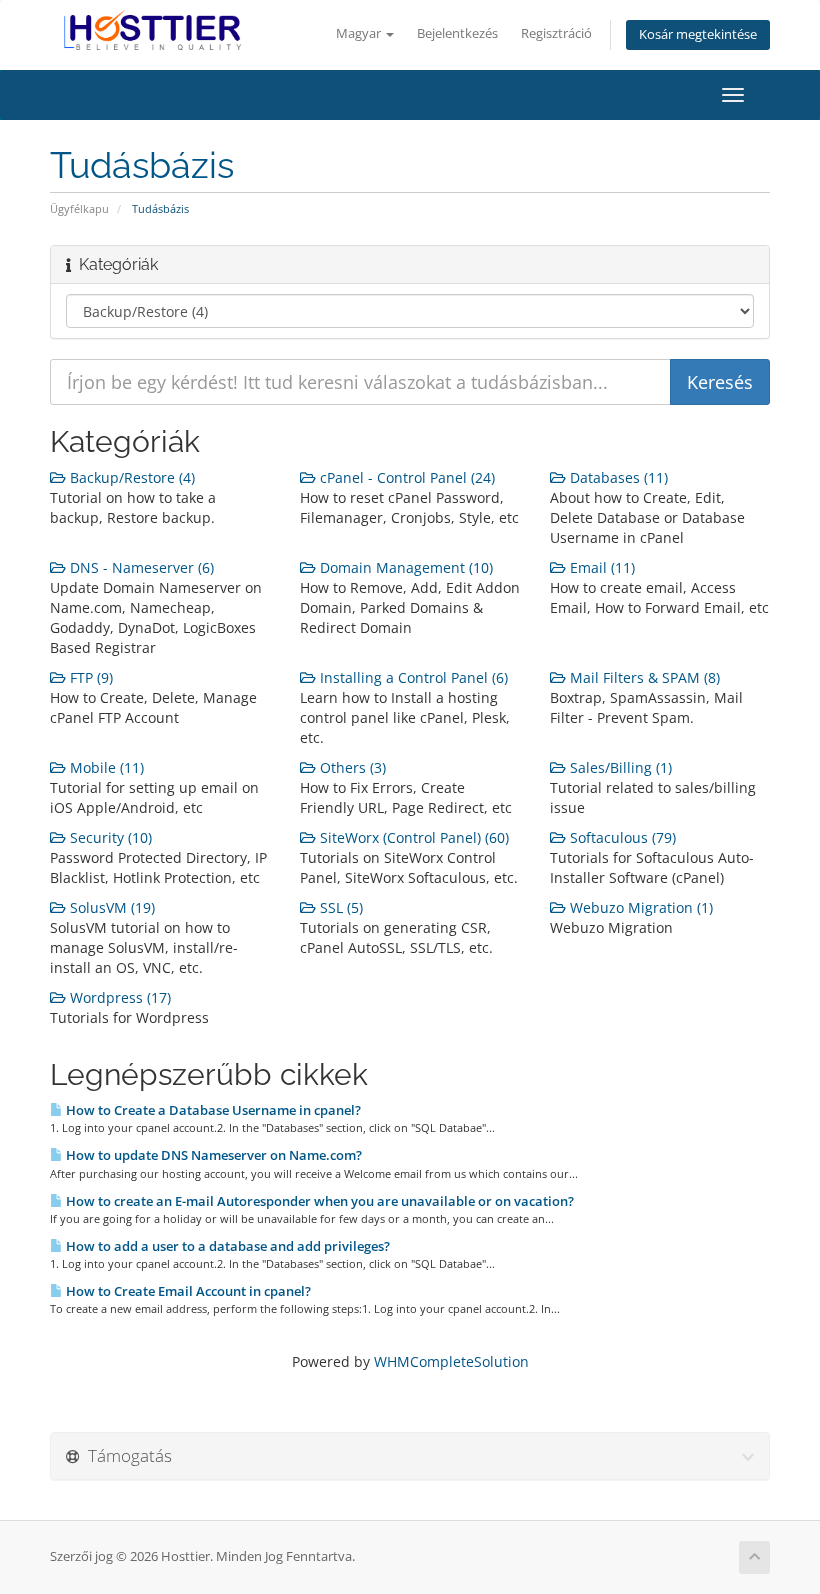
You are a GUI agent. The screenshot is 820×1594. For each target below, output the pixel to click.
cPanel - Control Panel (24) (405, 477)
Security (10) (109, 837)
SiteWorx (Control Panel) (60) (412, 837)
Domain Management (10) (404, 567)
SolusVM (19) (110, 907)
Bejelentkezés (457, 33)
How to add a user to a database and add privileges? (226, 1246)
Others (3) (351, 767)
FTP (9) (89, 677)
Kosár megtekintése (698, 34)
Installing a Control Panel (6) (412, 677)
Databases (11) (617, 477)
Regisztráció (556, 33)
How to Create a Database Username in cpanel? (212, 1110)
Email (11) (600, 567)
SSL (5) (339, 907)
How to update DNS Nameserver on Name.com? (212, 1155)
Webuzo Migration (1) (639, 907)
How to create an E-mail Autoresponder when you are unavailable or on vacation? (318, 1201)
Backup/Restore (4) (130, 477)
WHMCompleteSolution (451, 1361)
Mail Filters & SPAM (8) (643, 677)
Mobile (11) (105, 767)
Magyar (360, 33)
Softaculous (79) (621, 837)
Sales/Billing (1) (619, 767)
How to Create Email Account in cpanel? (187, 1291)
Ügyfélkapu (79, 208)
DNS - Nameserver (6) (140, 567)
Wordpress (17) (118, 997)
